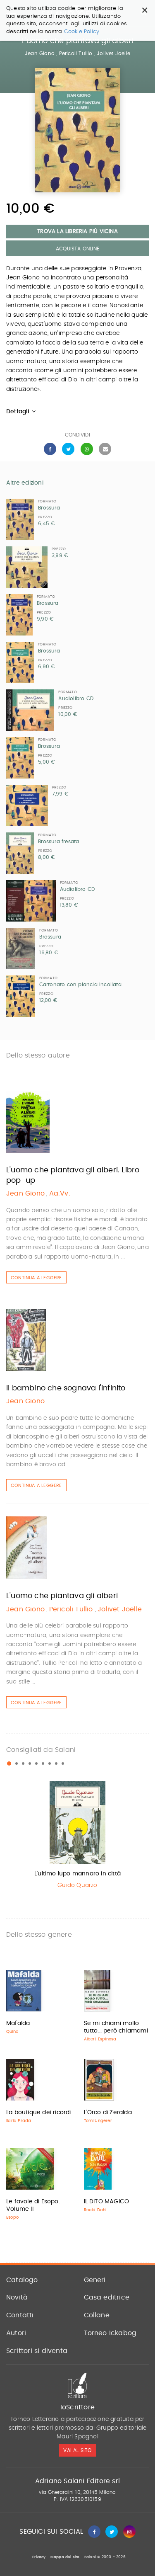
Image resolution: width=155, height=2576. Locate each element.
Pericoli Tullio (77, 53)
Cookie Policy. (82, 32)
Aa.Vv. (60, 1193)
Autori (16, 2333)
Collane (97, 2315)
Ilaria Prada (19, 2121)
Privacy (39, 2557)
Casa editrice (107, 2297)
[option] (77, 1837)
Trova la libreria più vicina (77, 232)
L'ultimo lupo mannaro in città (77, 1874)
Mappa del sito (65, 2557)
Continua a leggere (36, 1278)
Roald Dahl (95, 2210)
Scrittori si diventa (37, 2351)
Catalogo (22, 2280)
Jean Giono (40, 53)
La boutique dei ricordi (39, 2113)
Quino (12, 2032)
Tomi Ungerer (98, 2121)
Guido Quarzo (77, 1885)
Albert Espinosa (100, 2039)
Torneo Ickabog (110, 2333)
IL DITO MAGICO (107, 2202)
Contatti (20, 2315)
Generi (95, 2280)
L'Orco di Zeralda (108, 2113)
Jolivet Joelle (113, 53)
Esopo (12, 2217)
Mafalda (18, 2023)
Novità (17, 2297)
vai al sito (77, 2450)
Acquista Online (77, 249)
